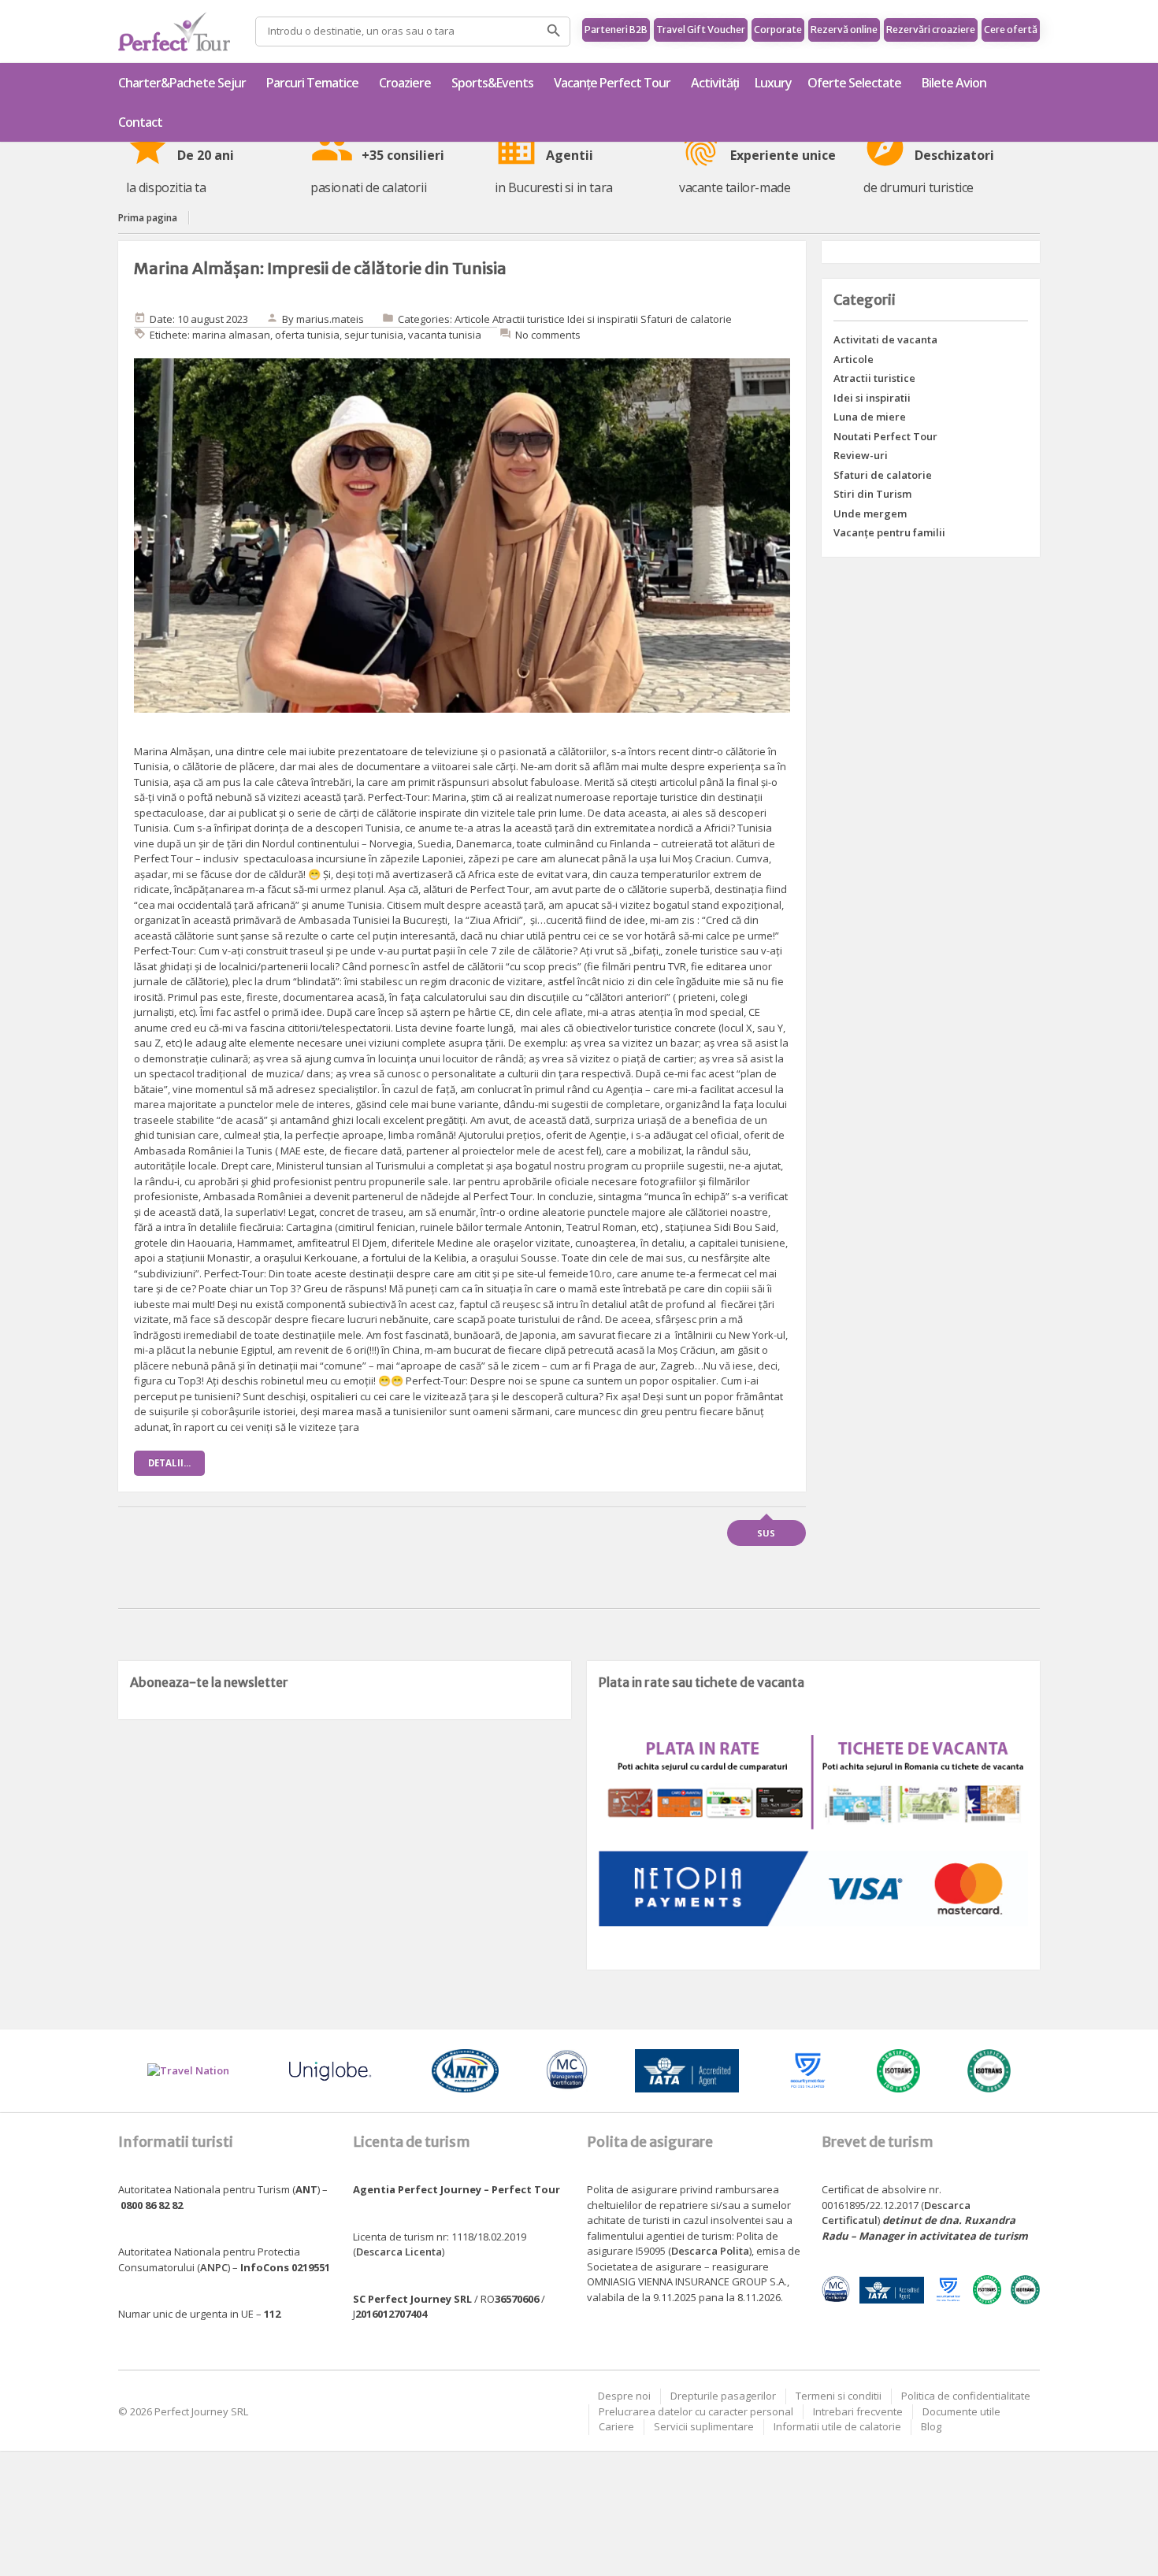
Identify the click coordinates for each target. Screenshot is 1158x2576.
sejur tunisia (374, 335)
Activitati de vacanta (885, 339)
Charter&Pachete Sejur (182, 83)
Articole (472, 319)
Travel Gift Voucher (701, 30)
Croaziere (405, 83)
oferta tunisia (307, 335)
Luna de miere (870, 417)
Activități (715, 83)
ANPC (214, 2267)
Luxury (773, 83)
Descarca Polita (710, 2251)
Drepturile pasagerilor (723, 2396)
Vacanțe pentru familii (889, 532)
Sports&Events (492, 83)
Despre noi (624, 2396)
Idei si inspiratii (603, 319)
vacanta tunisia (445, 335)
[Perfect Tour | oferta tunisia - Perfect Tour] (174, 32)
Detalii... (169, 1463)
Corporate (778, 30)
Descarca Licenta (399, 2252)
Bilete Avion (954, 83)
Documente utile (961, 2411)
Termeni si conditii (839, 2396)
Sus (766, 1533)
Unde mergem (870, 513)
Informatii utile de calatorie (837, 2426)
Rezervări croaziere (931, 30)
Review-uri (861, 455)
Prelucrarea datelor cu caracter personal (696, 2411)
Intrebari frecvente (858, 2411)
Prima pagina (148, 218)
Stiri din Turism (872, 494)
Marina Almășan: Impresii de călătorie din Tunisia (320, 268)
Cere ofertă (1011, 30)
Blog (931, 2426)
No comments (548, 335)
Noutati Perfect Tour (885, 436)
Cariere (616, 2426)
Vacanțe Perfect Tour (612, 83)
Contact (140, 122)
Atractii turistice (529, 319)
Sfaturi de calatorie (686, 319)
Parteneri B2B (616, 30)
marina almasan (231, 335)
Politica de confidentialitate (966, 2396)
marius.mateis (330, 319)
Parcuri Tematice (312, 83)
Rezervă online (844, 30)
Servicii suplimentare (704, 2426)
